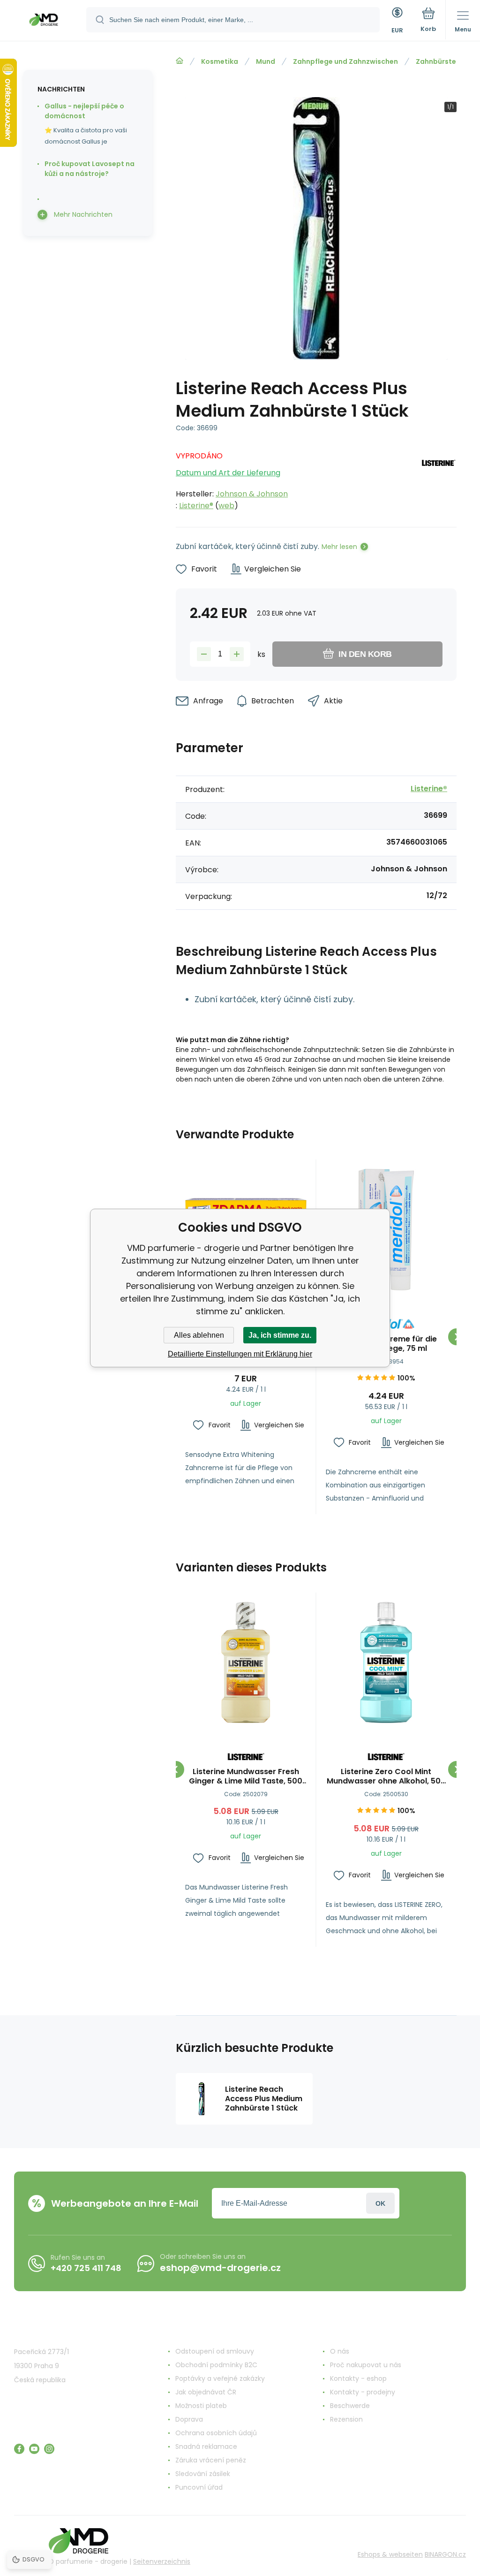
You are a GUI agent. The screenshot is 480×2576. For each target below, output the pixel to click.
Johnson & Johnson (252, 494)
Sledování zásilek (203, 2474)
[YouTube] (34, 2449)
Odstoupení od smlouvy (215, 2351)
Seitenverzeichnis (162, 2561)
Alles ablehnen (199, 1335)
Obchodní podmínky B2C (216, 2365)
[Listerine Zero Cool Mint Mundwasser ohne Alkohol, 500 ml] (386, 1663)
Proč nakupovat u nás (366, 2365)
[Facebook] (19, 2449)
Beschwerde (350, 2406)
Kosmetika (220, 61)
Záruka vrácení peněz (211, 2460)
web (226, 506)
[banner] (44, 21)
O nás (340, 2351)
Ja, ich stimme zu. (280, 1335)
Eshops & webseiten (390, 2554)
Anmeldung (380, 2203)
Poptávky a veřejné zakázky (220, 2378)
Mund (266, 61)
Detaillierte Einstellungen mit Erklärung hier (240, 1354)
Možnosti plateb (201, 2406)
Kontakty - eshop (358, 2378)
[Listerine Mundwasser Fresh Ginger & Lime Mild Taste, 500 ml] (246, 1663)
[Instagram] (49, 2449)
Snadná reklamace (206, 2446)
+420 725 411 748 (86, 2268)
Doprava (189, 2419)
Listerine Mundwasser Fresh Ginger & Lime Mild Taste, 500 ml (246, 1776)
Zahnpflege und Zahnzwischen (345, 61)
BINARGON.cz (445, 2554)
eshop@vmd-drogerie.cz (220, 2268)
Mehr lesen (339, 547)
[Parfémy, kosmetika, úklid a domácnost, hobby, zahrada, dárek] (180, 61)
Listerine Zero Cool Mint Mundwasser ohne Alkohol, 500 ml (386, 1776)
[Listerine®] (438, 478)
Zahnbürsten (438, 61)
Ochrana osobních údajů (216, 2433)
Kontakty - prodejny (363, 2392)
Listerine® (196, 506)
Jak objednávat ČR (206, 2392)
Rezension (346, 2419)
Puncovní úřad (199, 2487)
